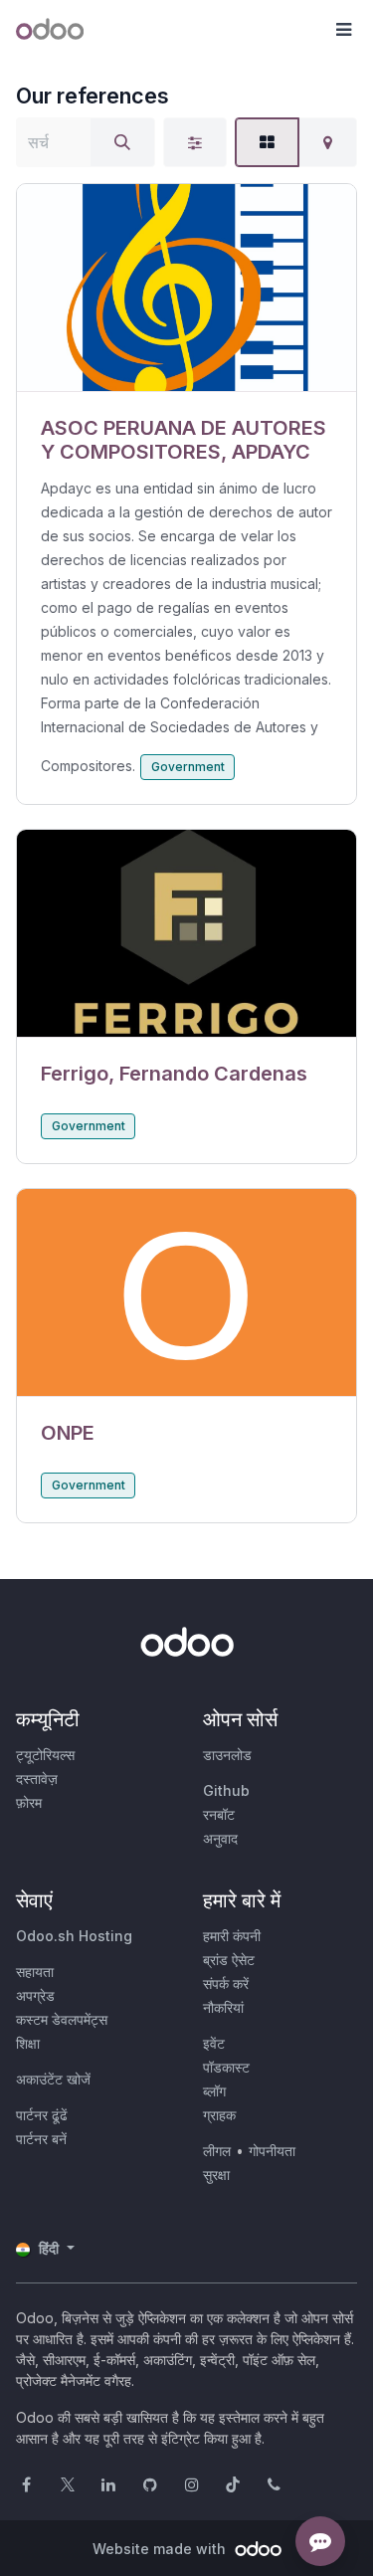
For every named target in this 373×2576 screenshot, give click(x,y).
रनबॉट (219, 1814)
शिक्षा (28, 2043)
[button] (343, 30)
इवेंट (214, 2043)
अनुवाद (220, 1838)
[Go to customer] (186, 288)
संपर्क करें (226, 1983)
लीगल (217, 2151)
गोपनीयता (272, 2151)
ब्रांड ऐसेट (229, 1960)
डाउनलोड (227, 1755)
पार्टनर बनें (41, 2139)
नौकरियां (223, 2007)
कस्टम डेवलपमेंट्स (62, 2019)
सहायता (35, 1972)
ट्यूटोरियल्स (45, 1755)
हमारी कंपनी (232, 1936)
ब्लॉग (214, 2091)
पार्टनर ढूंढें (42, 2115)
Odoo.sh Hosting (74, 1936)
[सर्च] (122, 142)
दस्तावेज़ (37, 1779)
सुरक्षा (216, 2175)
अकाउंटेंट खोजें (53, 2079)
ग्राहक (219, 2115)
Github (226, 1790)
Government (188, 767)
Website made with (161, 2549)
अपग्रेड (35, 1995)
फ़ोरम (29, 1802)
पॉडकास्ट (226, 2067)
